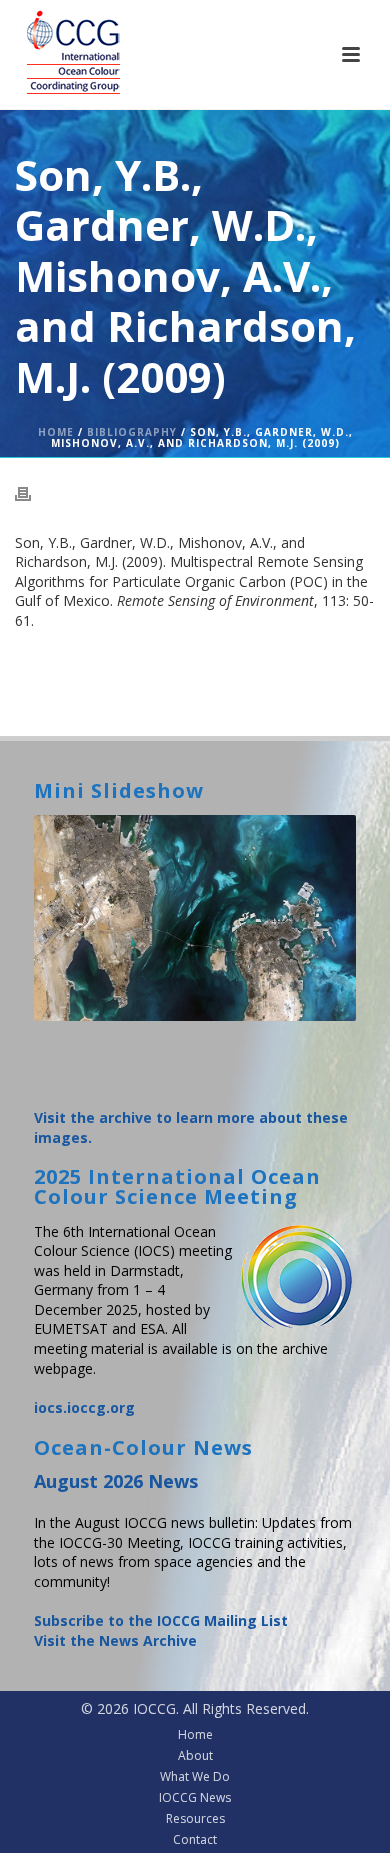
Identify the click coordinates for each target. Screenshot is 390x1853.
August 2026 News (116, 1481)
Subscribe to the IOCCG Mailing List (161, 1620)
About (195, 1756)
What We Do (195, 1777)
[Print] (33, 493)
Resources (195, 1819)
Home (56, 432)
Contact (195, 1840)
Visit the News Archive (115, 1640)
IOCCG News (195, 1798)
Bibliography (132, 432)
